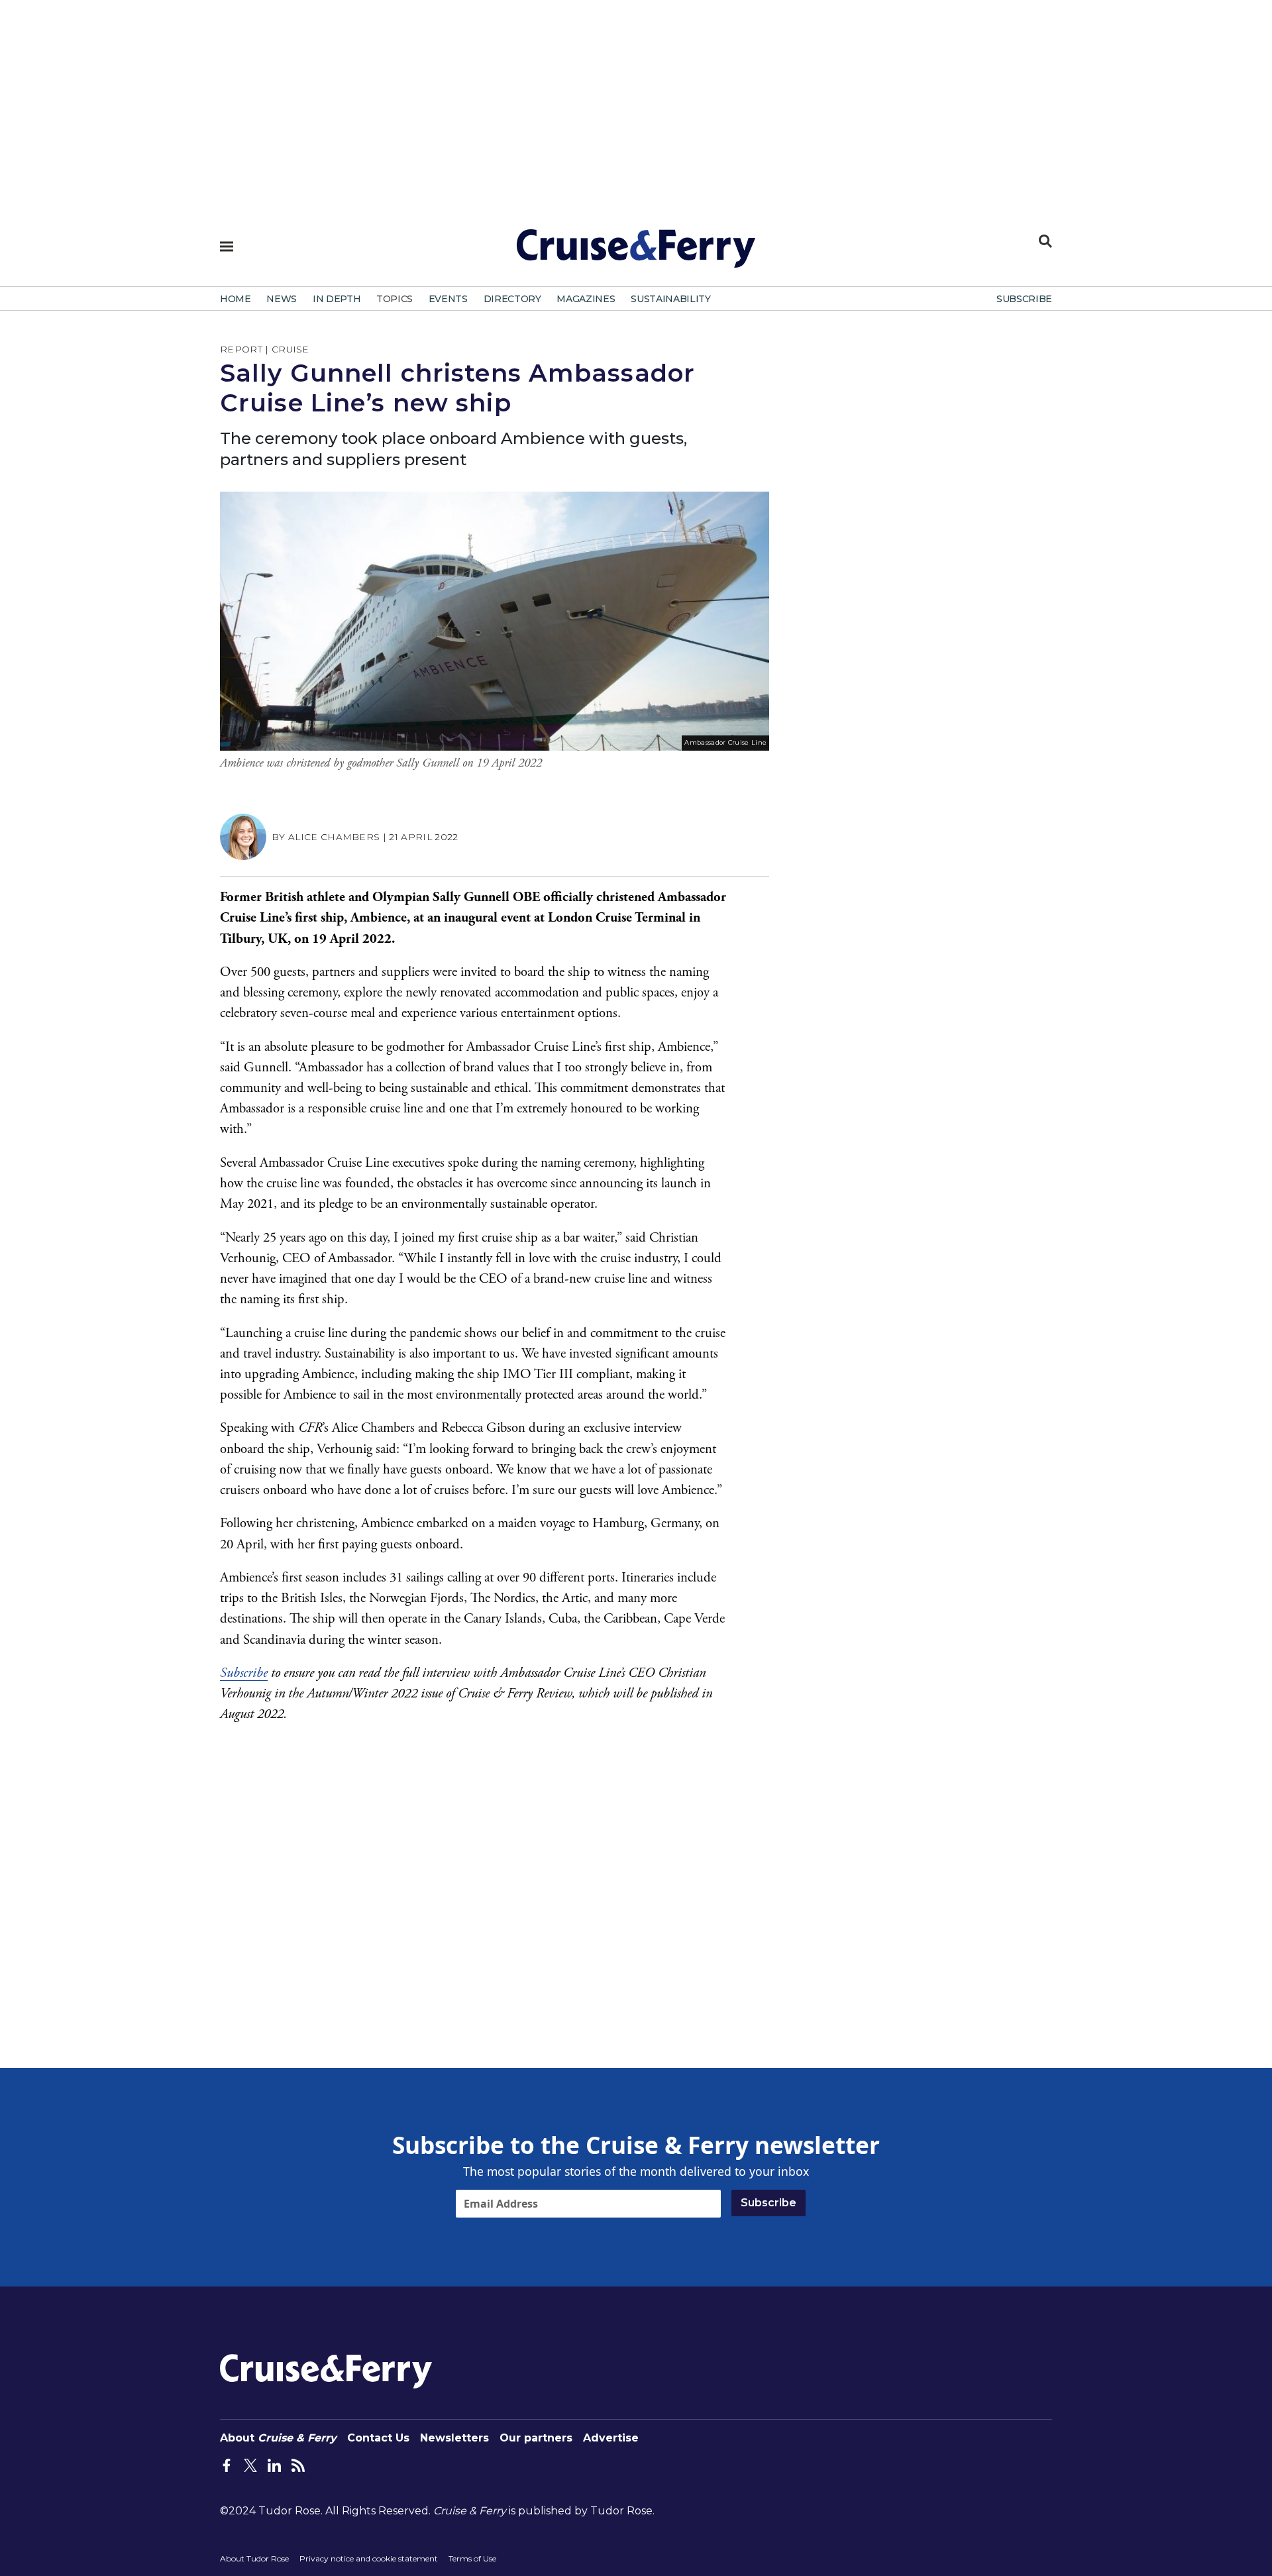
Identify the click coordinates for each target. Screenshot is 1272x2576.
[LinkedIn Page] (274, 2465)
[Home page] (636, 254)
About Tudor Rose (254, 2558)
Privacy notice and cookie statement (369, 2558)
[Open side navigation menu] (227, 246)
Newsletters (454, 2438)
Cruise (291, 349)
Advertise (611, 2438)
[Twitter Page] (250, 2465)
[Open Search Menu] (1045, 241)
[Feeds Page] (298, 2465)
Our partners (536, 2438)
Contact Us (378, 2438)
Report (241, 349)
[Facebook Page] (227, 2465)
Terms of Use (472, 2558)
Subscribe (244, 1673)
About (278, 2438)
